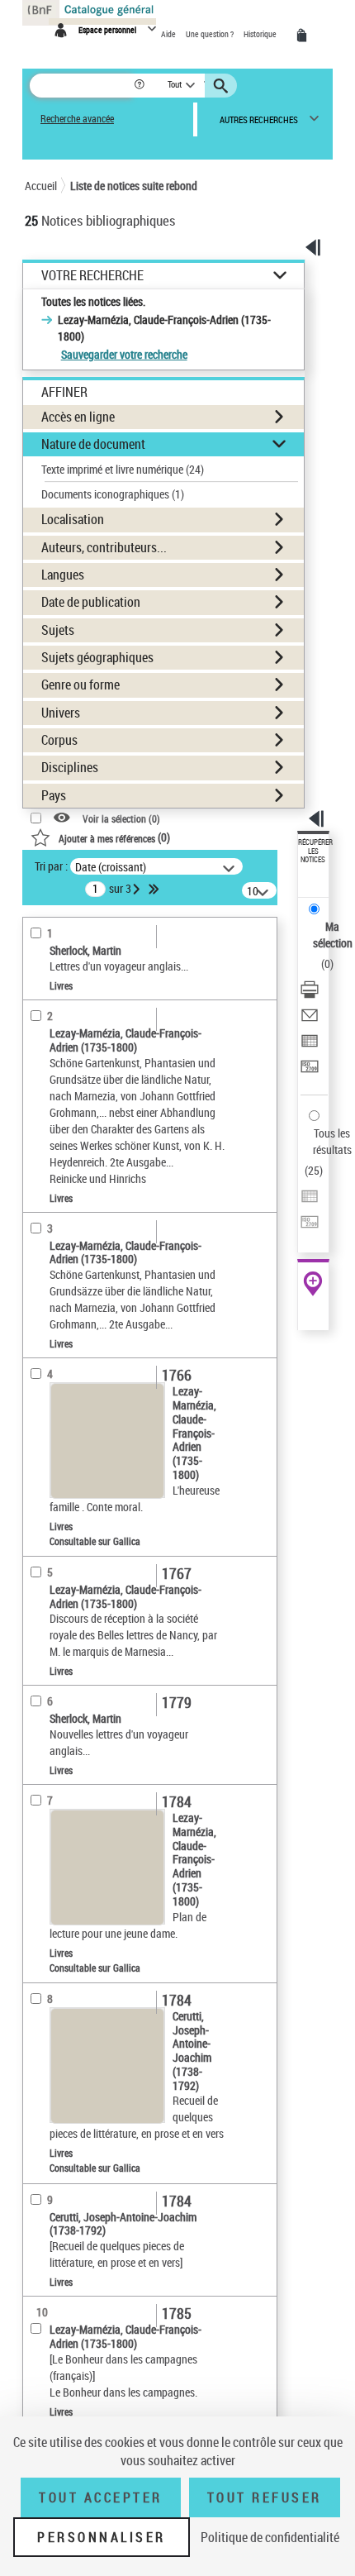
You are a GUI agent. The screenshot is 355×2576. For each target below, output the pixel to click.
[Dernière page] (155, 889)
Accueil (41, 186)
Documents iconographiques (113, 494)
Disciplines (70, 767)
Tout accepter (101, 2497)
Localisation (73, 519)
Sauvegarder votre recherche (124, 354)
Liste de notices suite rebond (134, 186)
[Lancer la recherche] (223, 86)
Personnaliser (102, 2537)
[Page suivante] (138, 889)
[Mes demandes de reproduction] (305, 36)
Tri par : (51, 866)
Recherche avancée (77, 119)
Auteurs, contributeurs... (104, 547)
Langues (63, 575)
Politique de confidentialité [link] (270, 2537)
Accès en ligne (78, 417)
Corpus (59, 740)
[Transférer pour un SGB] (310, 1069)
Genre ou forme (80, 685)
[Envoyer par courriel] (310, 1017)
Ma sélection (333, 935)
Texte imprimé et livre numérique (123, 469)
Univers (61, 713)
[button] (141, 86)
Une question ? (211, 34)
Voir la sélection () (121, 818)
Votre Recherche (92, 276)
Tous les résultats (332, 1141)
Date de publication (91, 602)
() (114, 837)
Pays (54, 795)
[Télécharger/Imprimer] (310, 992)
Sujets (58, 630)
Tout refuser (265, 2497)
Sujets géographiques (97, 657)
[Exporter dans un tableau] (310, 1043)
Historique (261, 34)
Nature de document (93, 444)
